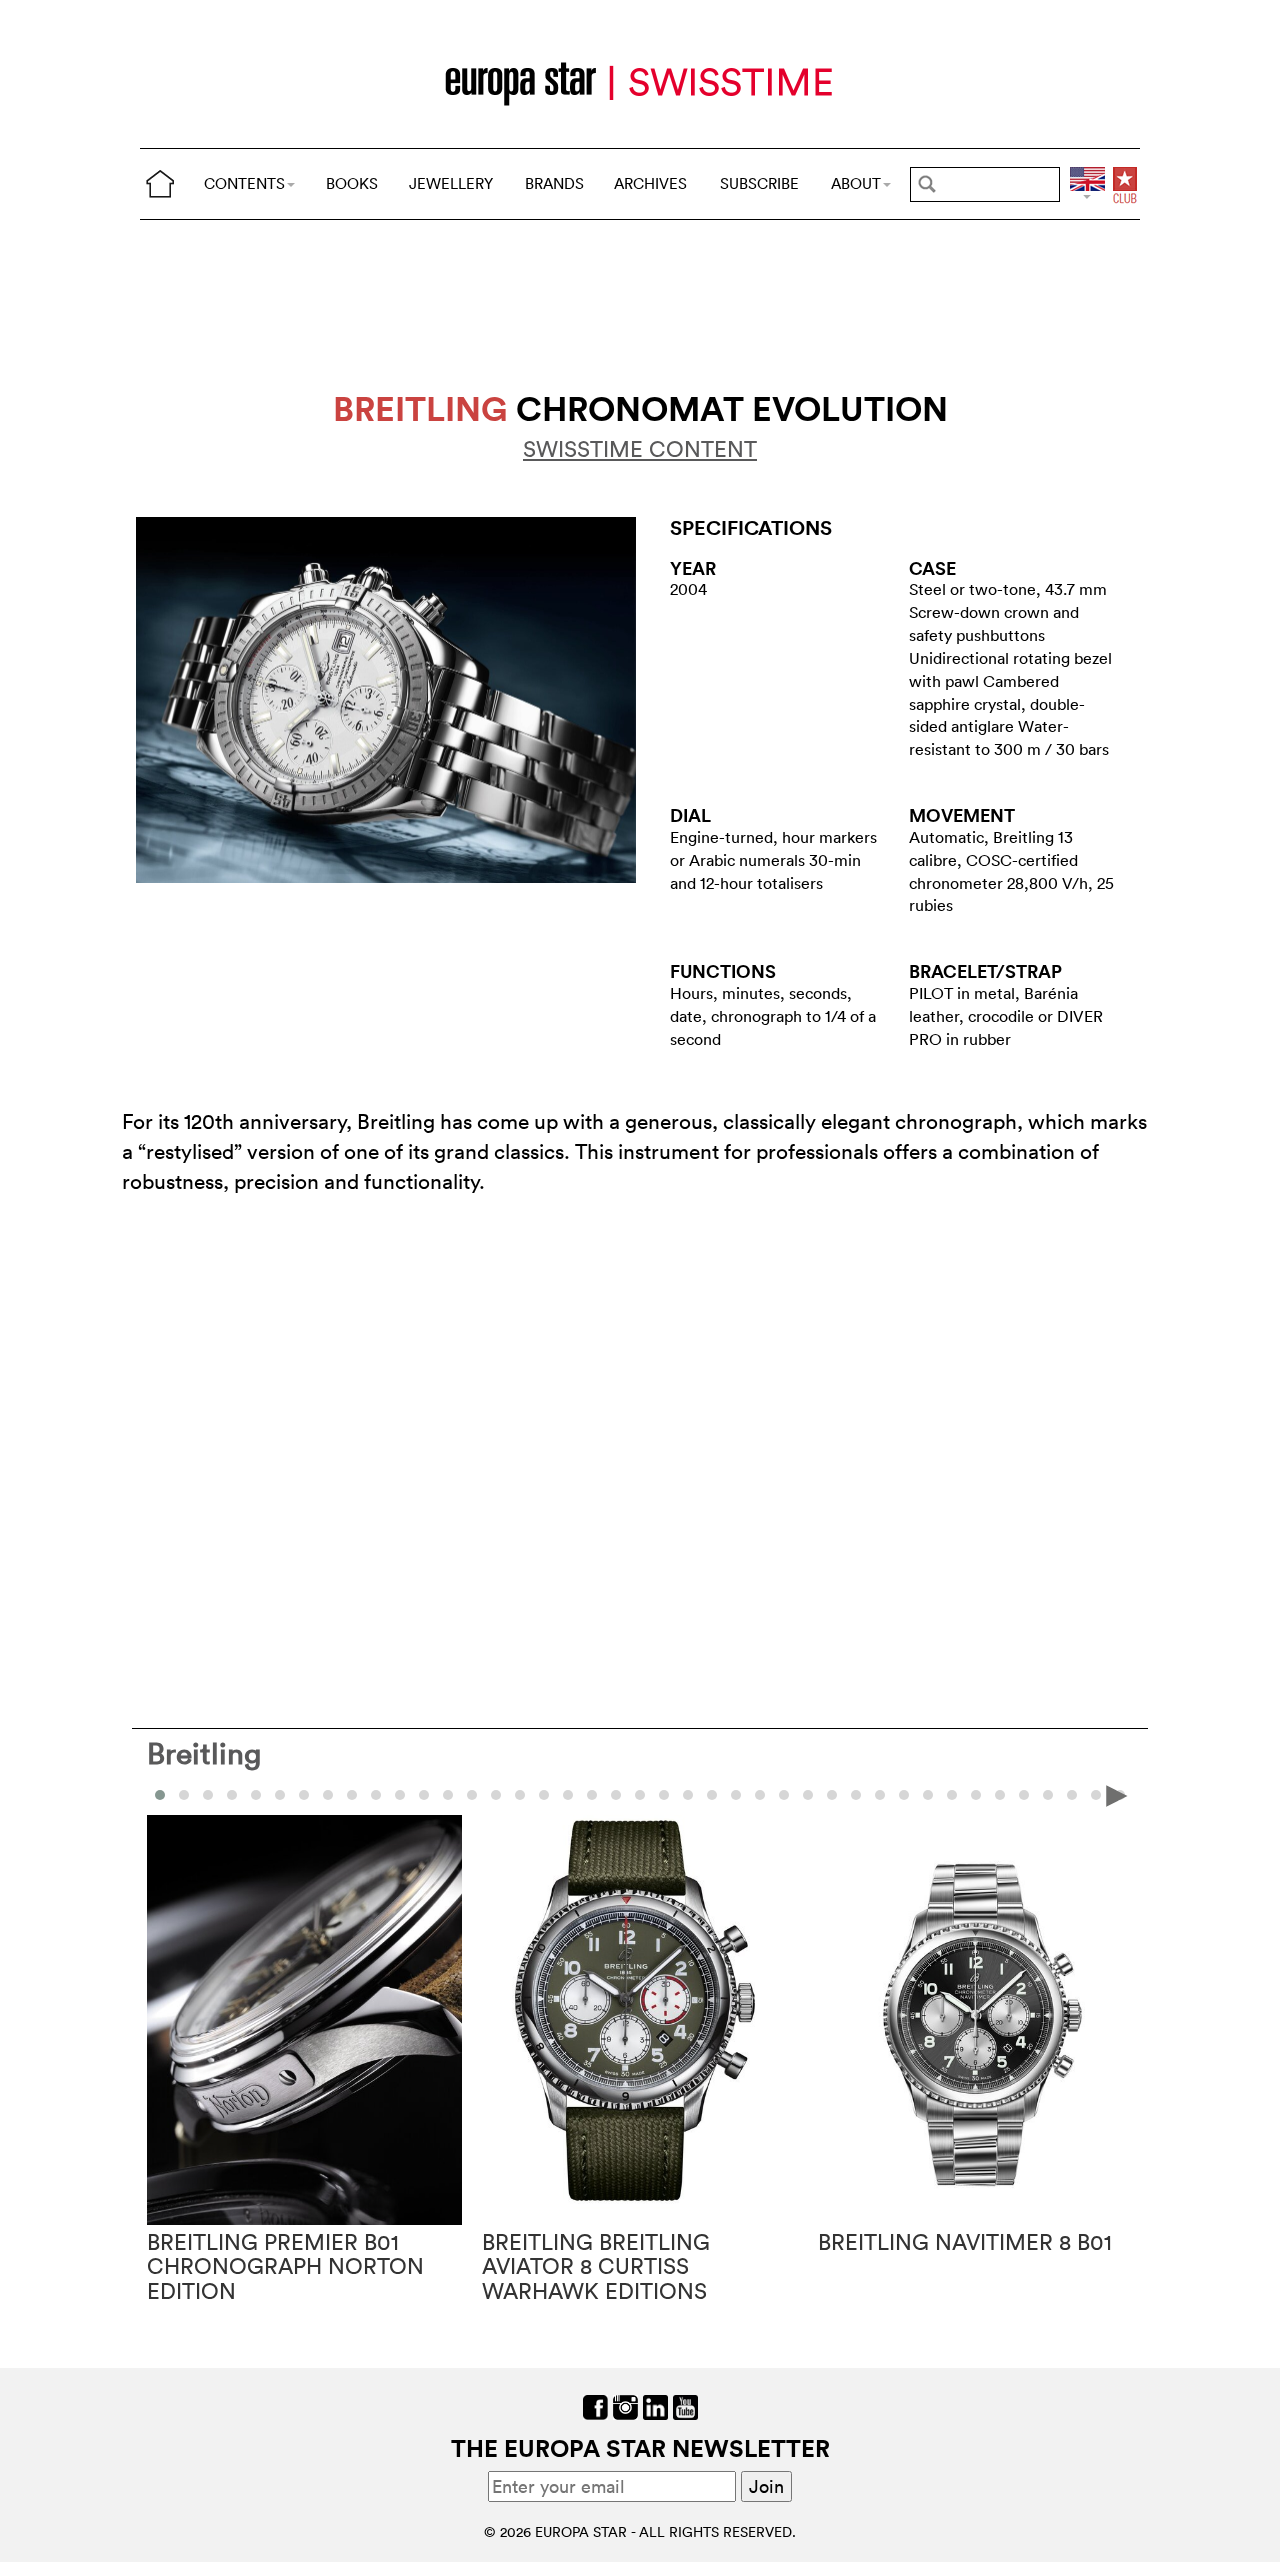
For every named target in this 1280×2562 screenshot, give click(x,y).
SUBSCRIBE (759, 183)
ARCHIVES (650, 183)
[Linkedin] (655, 2405)
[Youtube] (685, 2405)
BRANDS (554, 183)
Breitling (204, 1753)
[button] (184, 1795)
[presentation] (163, 1794)
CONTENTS (244, 183)
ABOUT (856, 183)
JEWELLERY (451, 183)
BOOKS (352, 183)
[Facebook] (595, 2405)
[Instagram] (625, 2405)
